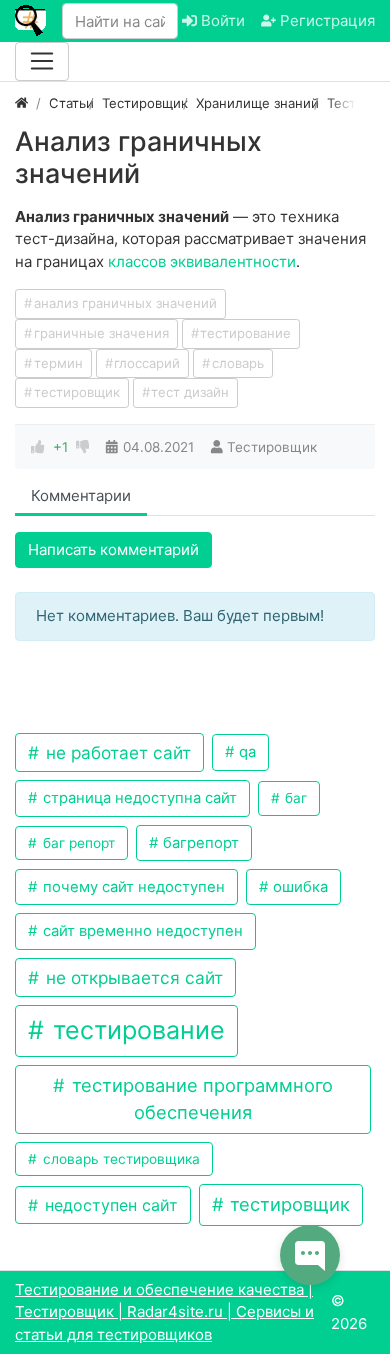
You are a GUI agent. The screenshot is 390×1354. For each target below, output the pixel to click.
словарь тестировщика (119, 1159)
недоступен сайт (109, 1205)
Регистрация (325, 20)
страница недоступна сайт (138, 798)
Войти (221, 20)
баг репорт (77, 843)
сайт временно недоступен (141, 931)
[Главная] (21, 103)
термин (58, 363)
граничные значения (101, 333)
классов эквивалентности (202, 261)
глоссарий (147, 363)
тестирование (245, 333)
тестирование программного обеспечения (200, 1098)
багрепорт (199, 843)
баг (294, 798)
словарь (238, 363)
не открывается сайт (132, 977)
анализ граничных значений (125, 303)
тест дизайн (190, 392)
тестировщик (77, 392)
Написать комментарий (113, 549)
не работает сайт (116, 752)
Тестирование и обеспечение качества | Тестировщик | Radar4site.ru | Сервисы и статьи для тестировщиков (164, 1312)
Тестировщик (272, 447)
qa (245, 752)
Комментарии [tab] (81, 495)
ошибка (298, 887)
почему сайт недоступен (132, 887)
